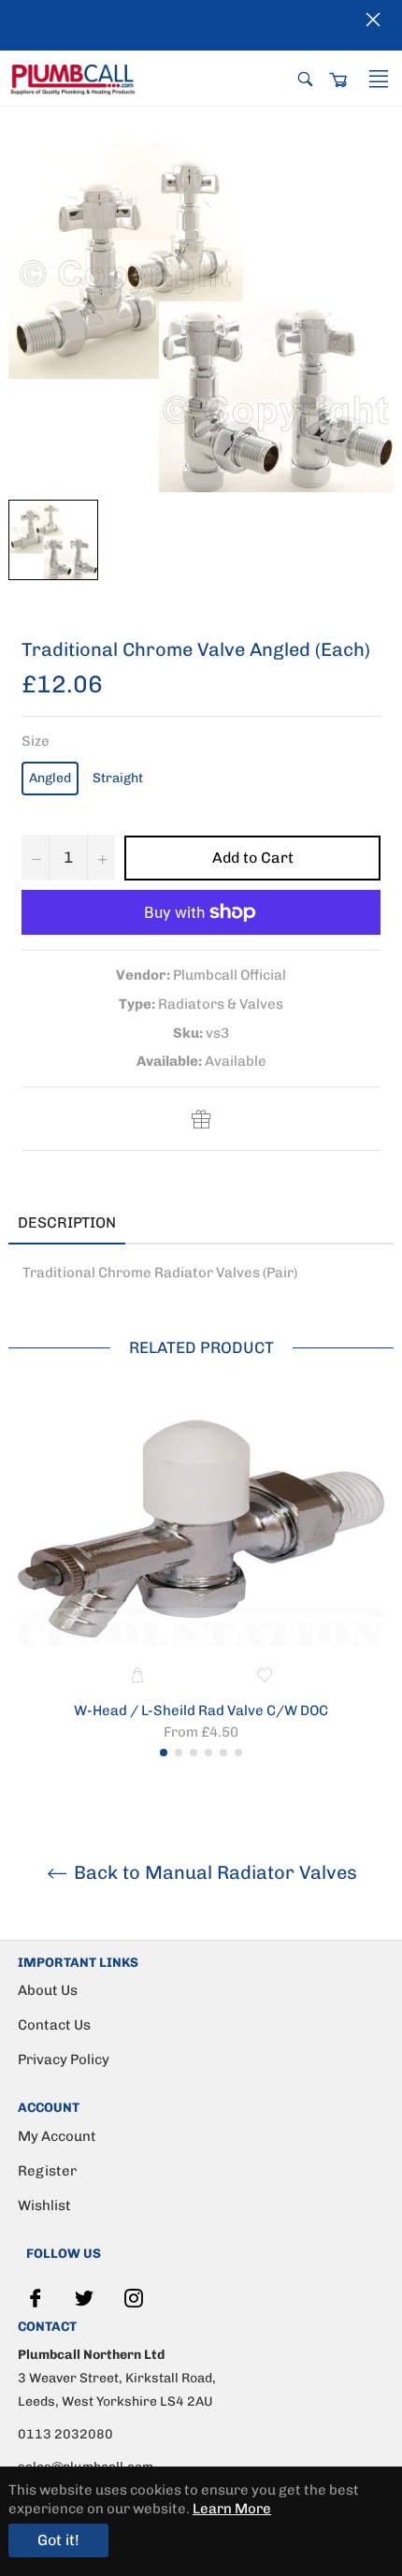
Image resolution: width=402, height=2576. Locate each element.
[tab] (153, 1224)
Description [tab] (67, 1223)
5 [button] (223, 1753)
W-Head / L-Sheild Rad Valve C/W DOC (201, 1710)
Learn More (232, 2509)
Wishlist (44, 2205)
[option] (201, 1580)
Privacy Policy (64, 2059)
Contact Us (54, 2025)
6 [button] (238, 1753)
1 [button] (164, 1753)
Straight (118, 778)
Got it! (58, 2540)
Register (47, 2171)
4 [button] (208, 1753)
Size (36, 741)
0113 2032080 (65, 2434)
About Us (48, 1990)
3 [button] (194, 1753)
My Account (57, 2136)
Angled (50, 778)
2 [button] (179, 1753)
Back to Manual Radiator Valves (213, 1872)
